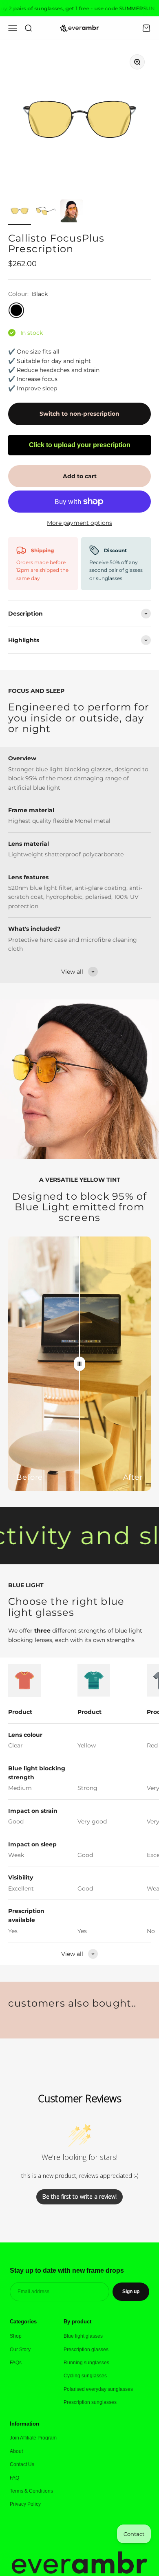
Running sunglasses (86, 2363)
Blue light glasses (83, 2336)
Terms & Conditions (31, 2491)
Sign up (131, 2292)
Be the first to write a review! (79, 2196)
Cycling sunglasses (85, 2376)
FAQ (14, 2478)
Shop (16, 2336)
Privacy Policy (25, 2504)
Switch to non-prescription (79, 414)
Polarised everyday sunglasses (98, 2389)
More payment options (79, 523)
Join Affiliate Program (33, 2438)
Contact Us (22, 2464)
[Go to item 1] (20, 212)
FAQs (16, 2363)
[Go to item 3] (72, 212)
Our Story (20, 2350)
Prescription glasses (86, 2350)
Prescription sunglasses (90, 2402)
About (16, 2451)
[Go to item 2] (46, 212)
